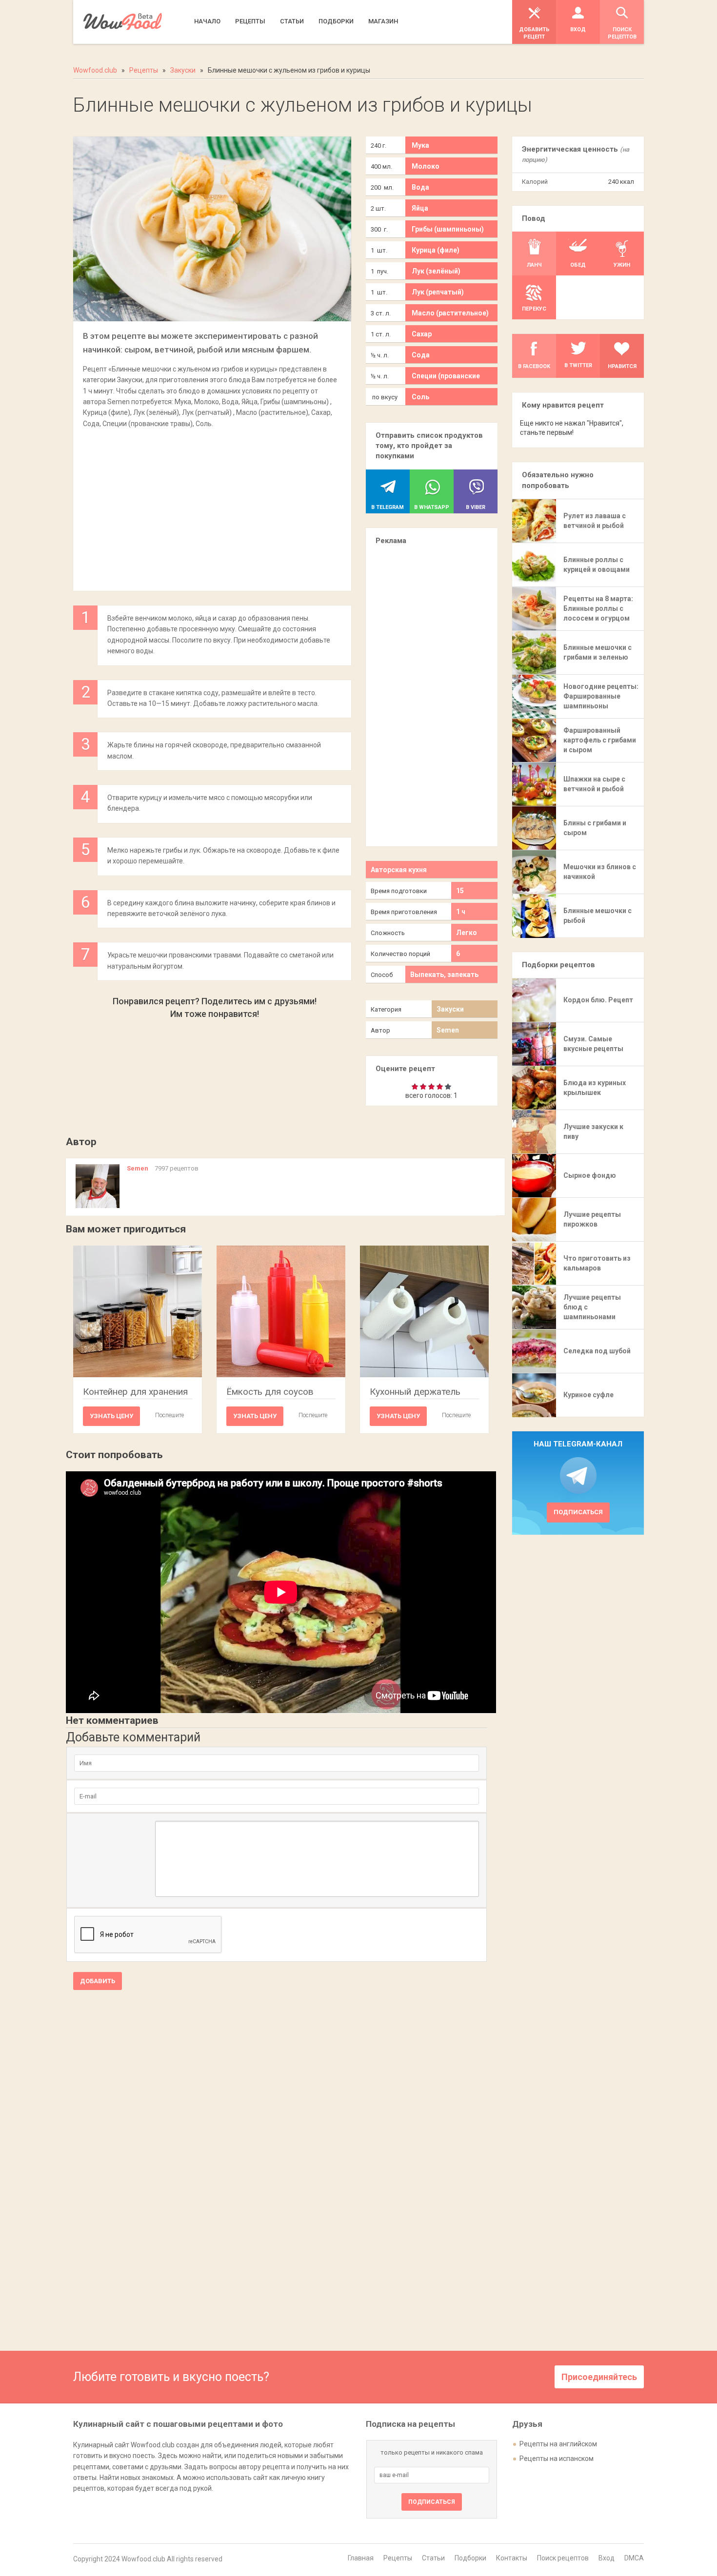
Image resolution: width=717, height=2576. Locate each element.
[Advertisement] (212, 505)
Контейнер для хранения (135, 1392)
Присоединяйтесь (599, 2377)
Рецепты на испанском (557, 2459)
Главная (361, 2558)
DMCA (634, 2558)
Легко (467, 933)
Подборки (470, 2558)
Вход (607, 2558)
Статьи (433, 2558)
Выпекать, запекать (444, 975)
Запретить (375, 55)
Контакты (512, 2558)
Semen (448, 1030)
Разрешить (430, 55)
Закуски (450, 1009)
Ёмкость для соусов (270, 1392)
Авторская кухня (399, 870)
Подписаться (578, 1512)
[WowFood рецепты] (123, 22)
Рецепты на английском (558, 2444)
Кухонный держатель (415, 1392)
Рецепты (398, 2558)
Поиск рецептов (563, 2558)
